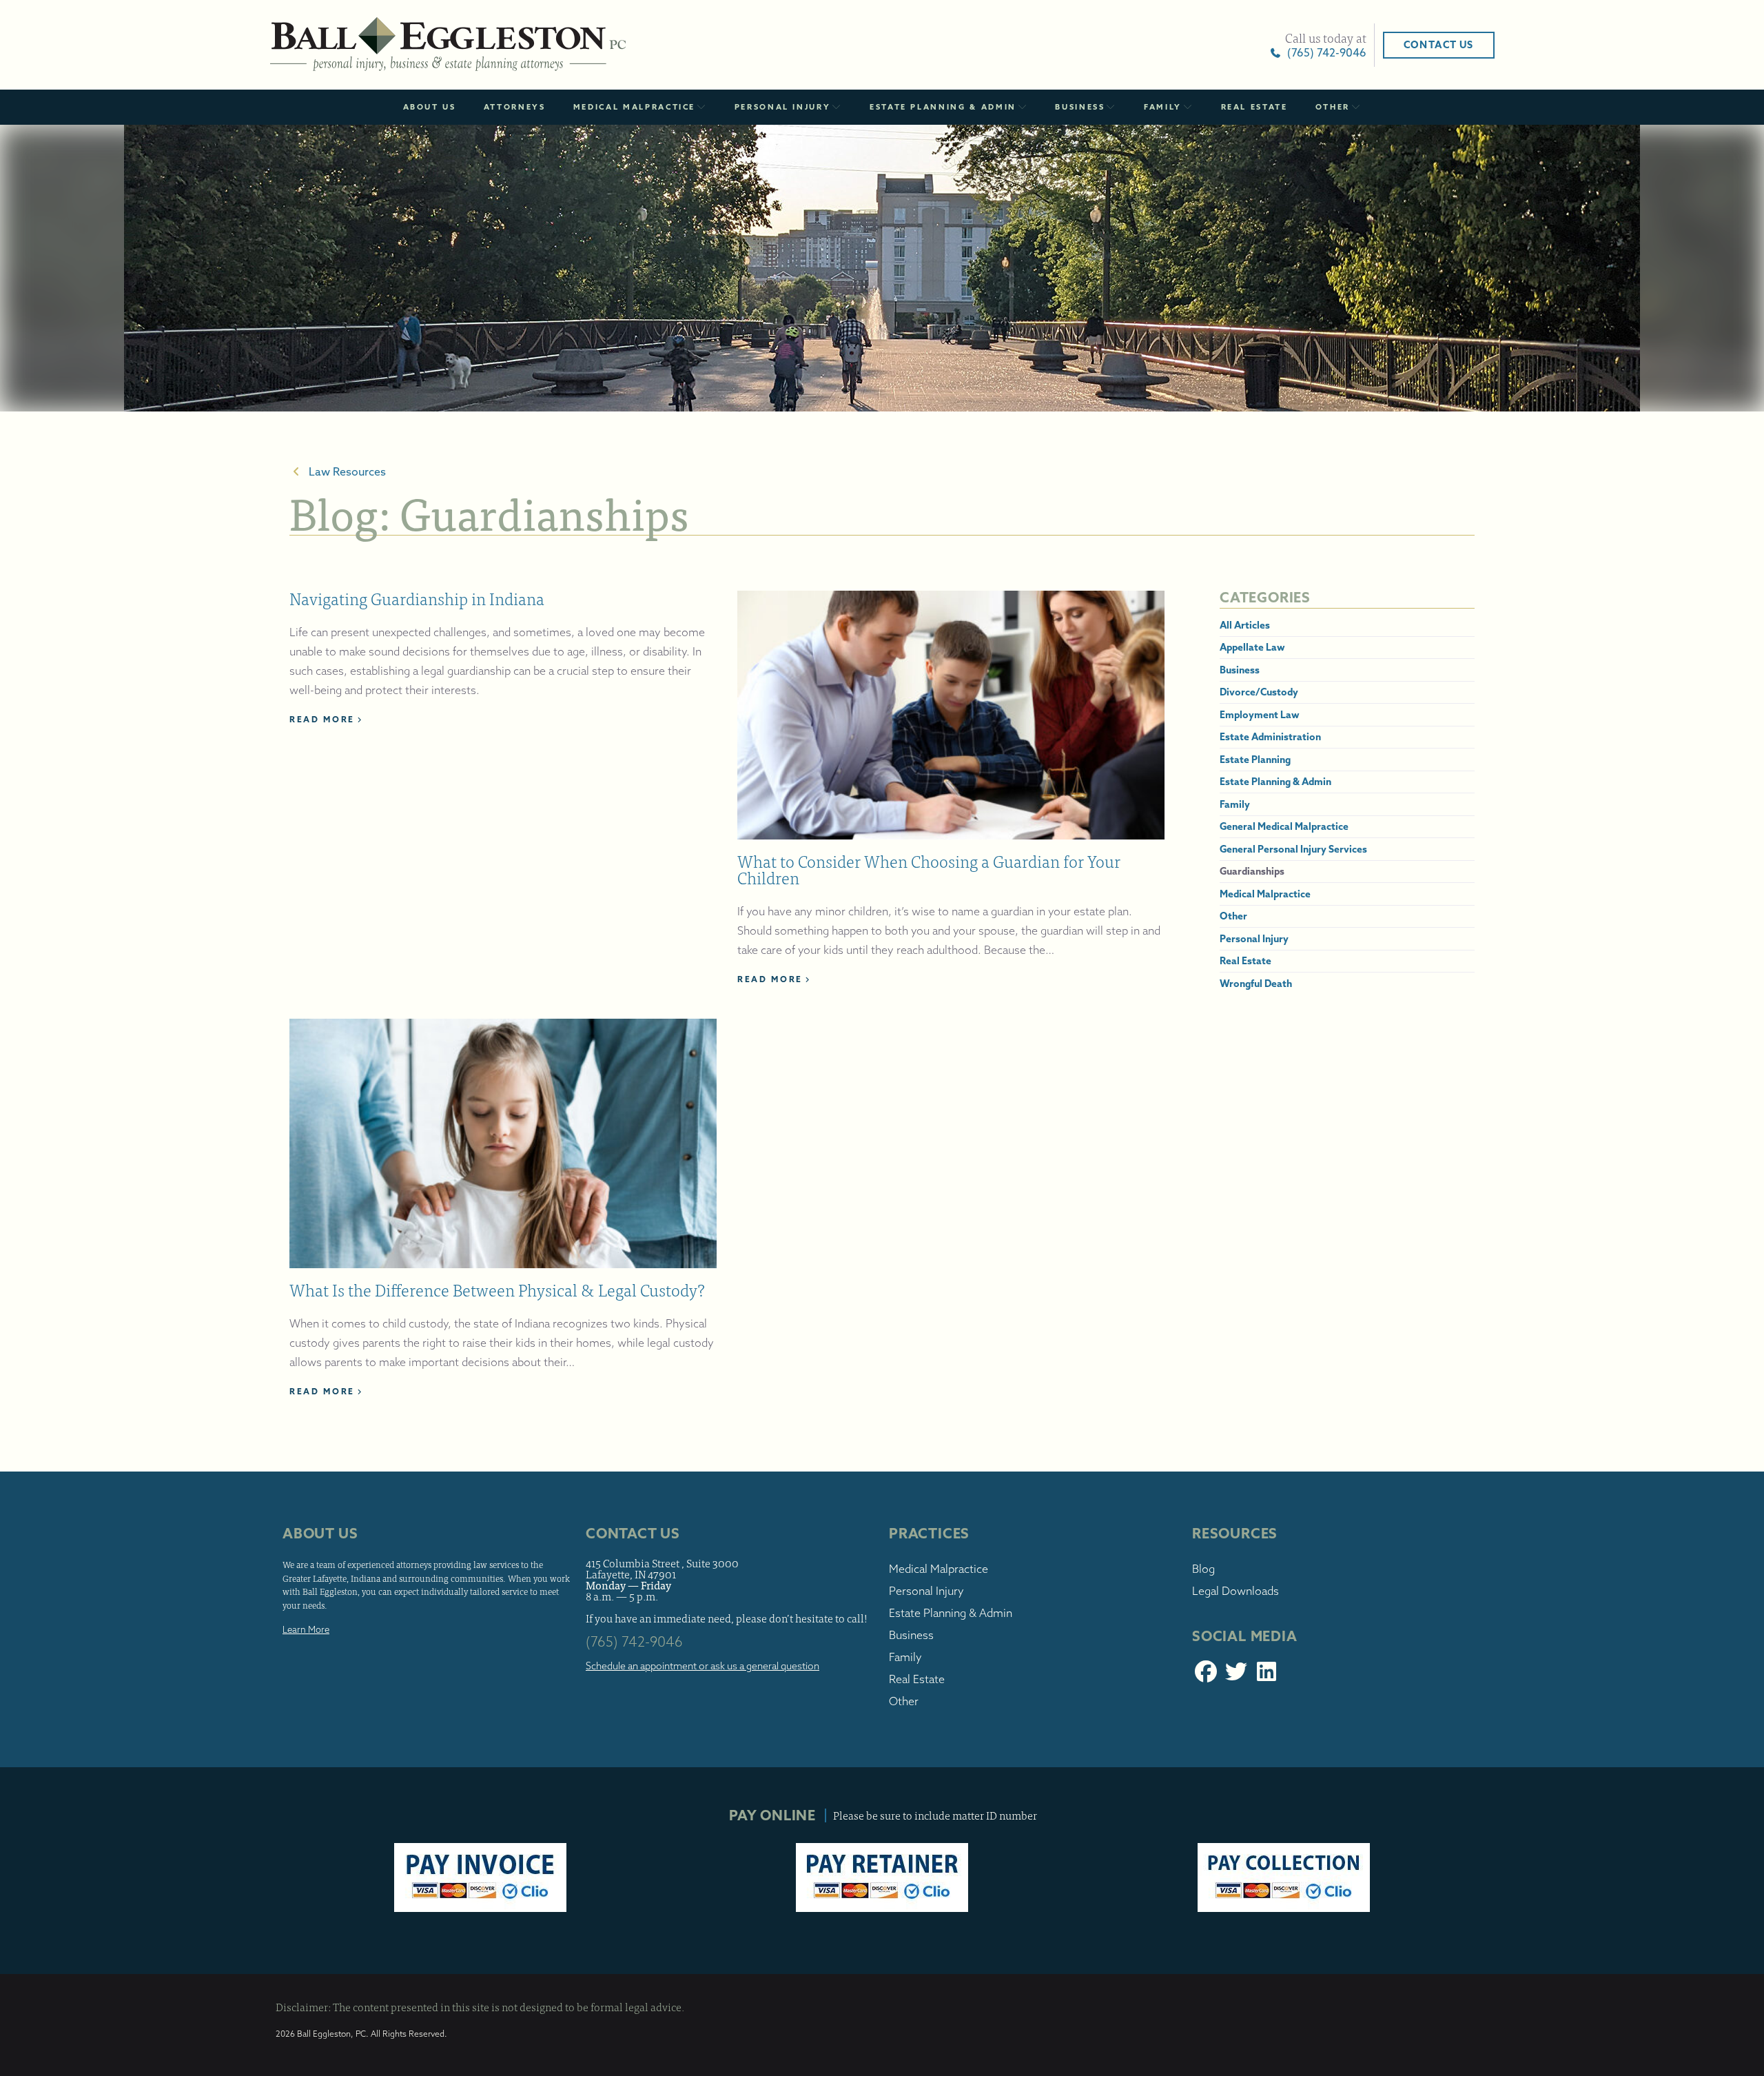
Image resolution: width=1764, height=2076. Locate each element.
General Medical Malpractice (1284, 826)
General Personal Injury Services (1293, 848)
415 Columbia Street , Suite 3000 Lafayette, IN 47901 (662, 1568)
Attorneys (515, 107)
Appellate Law (1252, 647)
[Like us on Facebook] (1206, 1676)
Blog (1203, 1569)
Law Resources (345, 471)
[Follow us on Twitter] (1236, 1676)
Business (1080, 107)
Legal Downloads (1235, 1591)
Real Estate (1254, 107)
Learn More (306, 1629)
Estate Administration (1270, 737)
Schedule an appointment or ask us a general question (702, 1666)
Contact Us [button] (1439, 45)
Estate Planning (1255, 759)
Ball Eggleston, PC (448, 45)
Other (1333, 107)
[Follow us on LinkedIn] (1266, 1676)
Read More (322, 719)
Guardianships (1252, 871)
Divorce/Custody (1259, 692)
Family (1163, 107)
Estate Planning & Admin (943, 107)
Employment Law (1260, 714)
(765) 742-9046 (1324, 52)
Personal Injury (783, 107)
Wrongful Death (1256, 983)
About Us (430, 107)
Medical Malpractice (634, 107)
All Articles (1245, 624)
